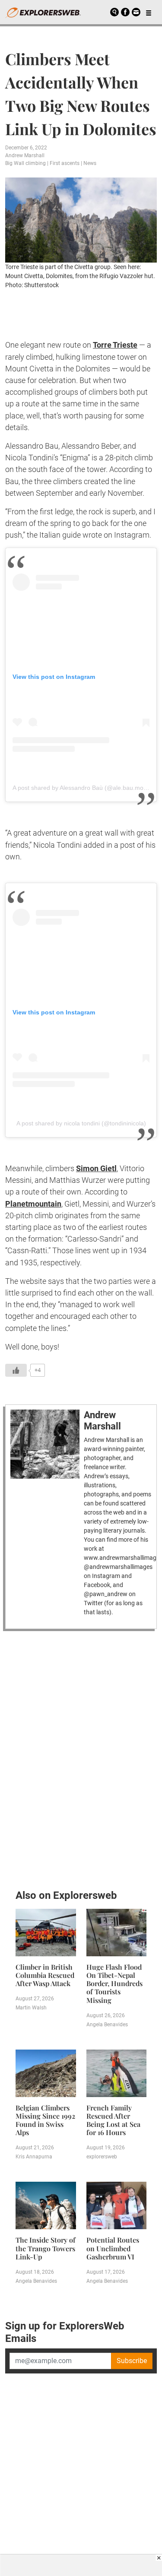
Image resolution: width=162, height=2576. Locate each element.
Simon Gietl (96, 1168)
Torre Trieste (115, 345)
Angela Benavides (107, 2025)
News (90, 163)
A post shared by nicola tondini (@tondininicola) (81, 1123)
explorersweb (102, 2157)
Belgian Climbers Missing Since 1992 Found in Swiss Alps (45, 2120)
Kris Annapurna (34, 2157)
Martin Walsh (31, 2008)
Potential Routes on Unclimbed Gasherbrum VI (113, 2248)
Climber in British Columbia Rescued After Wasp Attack (45, 1975)
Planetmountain (33, 1204)
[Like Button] (16, 1370)
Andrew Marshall (25, 155)
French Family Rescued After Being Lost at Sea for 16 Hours (113, 2120)
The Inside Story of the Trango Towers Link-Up (46, 2248)
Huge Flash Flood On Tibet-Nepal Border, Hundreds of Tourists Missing (114, 1983)
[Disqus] (81, 1758)
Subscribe (132, 2361)
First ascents (65, 163)
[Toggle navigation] (149, 12)
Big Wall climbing (25, 163)
